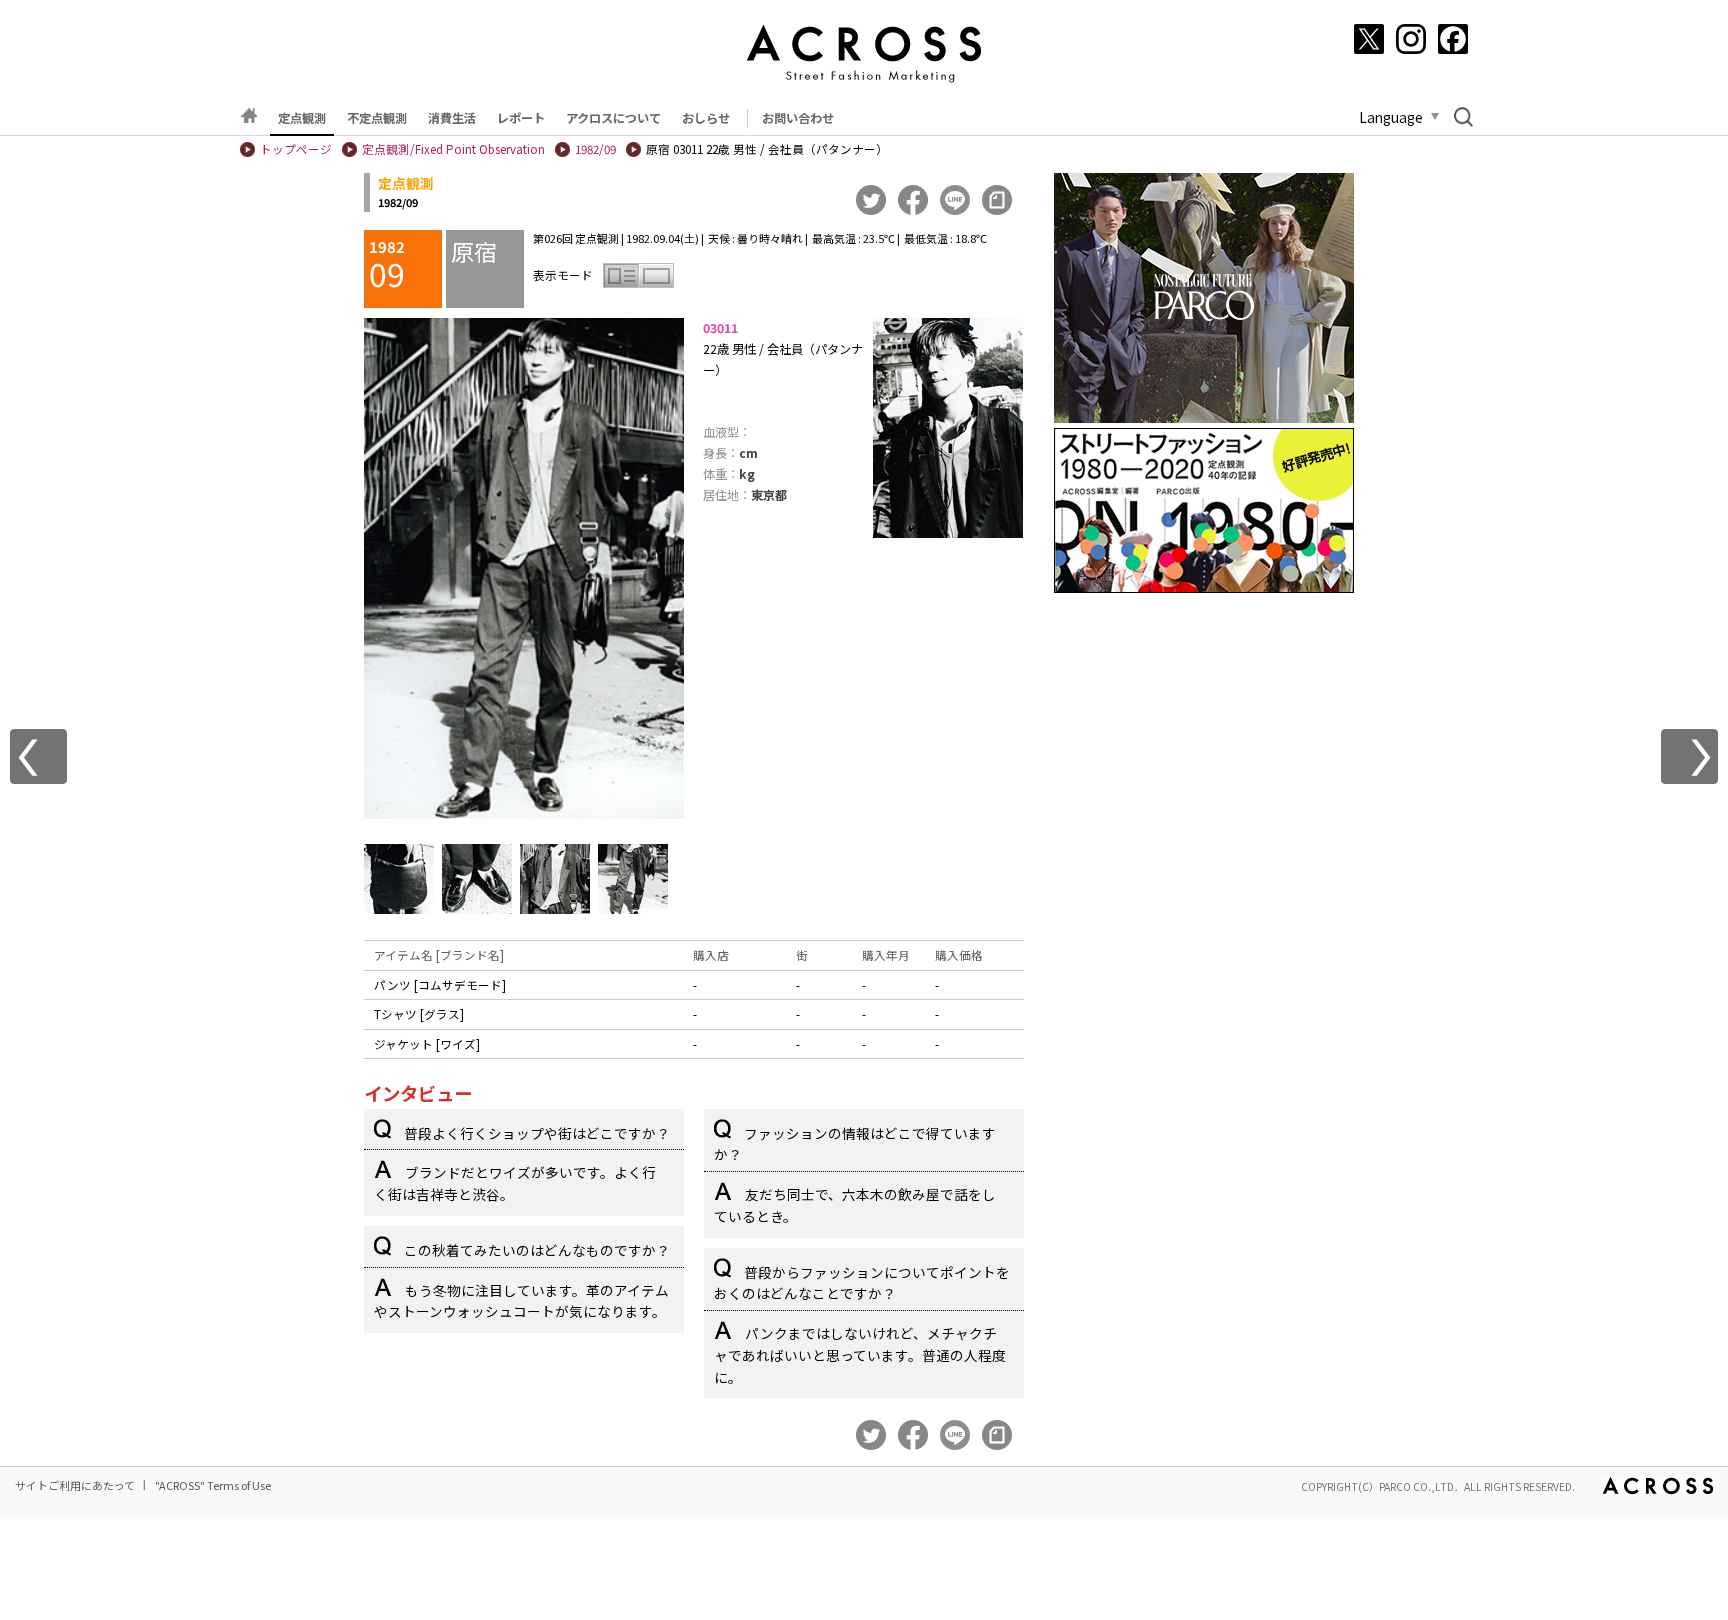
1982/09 (595, 149)
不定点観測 (377, 118)
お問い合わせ (798, 118)
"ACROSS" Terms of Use (213, 1485)
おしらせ (706, 118)
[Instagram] (1411, 39)
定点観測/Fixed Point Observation (453, 149)
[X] (1369, 39)
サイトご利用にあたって (75, 1485)
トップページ (296, 149)
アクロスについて (613, 118)
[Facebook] (1453, 39)
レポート (521, 118)
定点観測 (302, 118)
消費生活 (452, 118)
